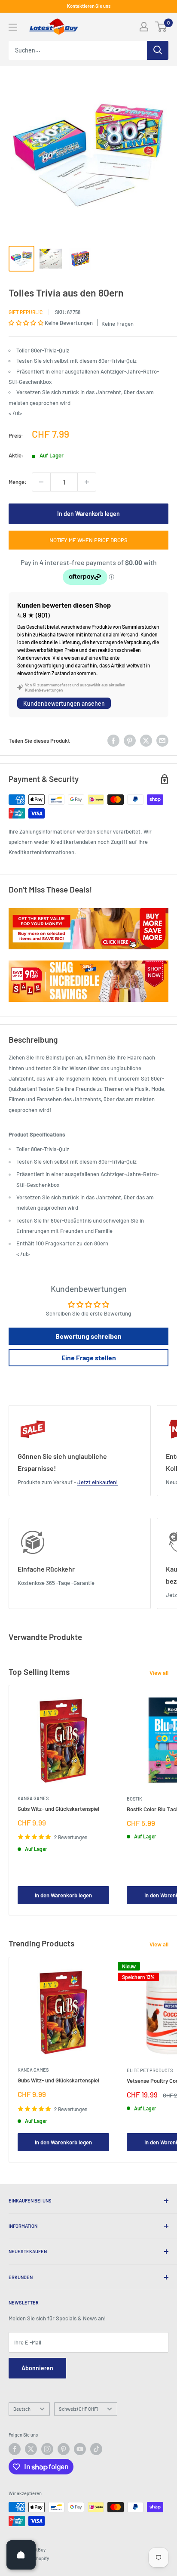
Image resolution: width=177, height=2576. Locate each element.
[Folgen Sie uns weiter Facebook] (15, 2449)
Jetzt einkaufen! (98, 1482)
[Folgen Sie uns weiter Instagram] (47, 2449)
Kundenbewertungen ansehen (64, 703)
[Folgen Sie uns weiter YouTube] (80, 2449)
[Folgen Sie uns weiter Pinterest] (64, 2449)
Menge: (18, 482)
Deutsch (22, 2409)
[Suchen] (158, 50)
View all (159, 1673)
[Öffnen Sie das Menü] (13, 27)
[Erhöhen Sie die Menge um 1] (87, 482)
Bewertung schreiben (88, 1336)
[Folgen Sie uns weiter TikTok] (96, 2449)
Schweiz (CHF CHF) (78, 2409)
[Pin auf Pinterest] (130, 741)
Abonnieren (37, 2368)
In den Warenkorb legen (88, 514)
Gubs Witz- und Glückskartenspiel (58, 1809)
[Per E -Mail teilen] (162, 741)
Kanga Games (33, 1798)
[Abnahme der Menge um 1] (41, 482)
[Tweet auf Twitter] (146, 741)
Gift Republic (26, 312)
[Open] (21, 2555)
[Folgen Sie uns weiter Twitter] (31, 2449)
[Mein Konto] (144, 27)
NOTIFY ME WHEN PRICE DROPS (88, 540)
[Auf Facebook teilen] (113, 741)
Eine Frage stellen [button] (89, 1357)
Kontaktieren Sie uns (89, 6)
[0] (161, 27)
